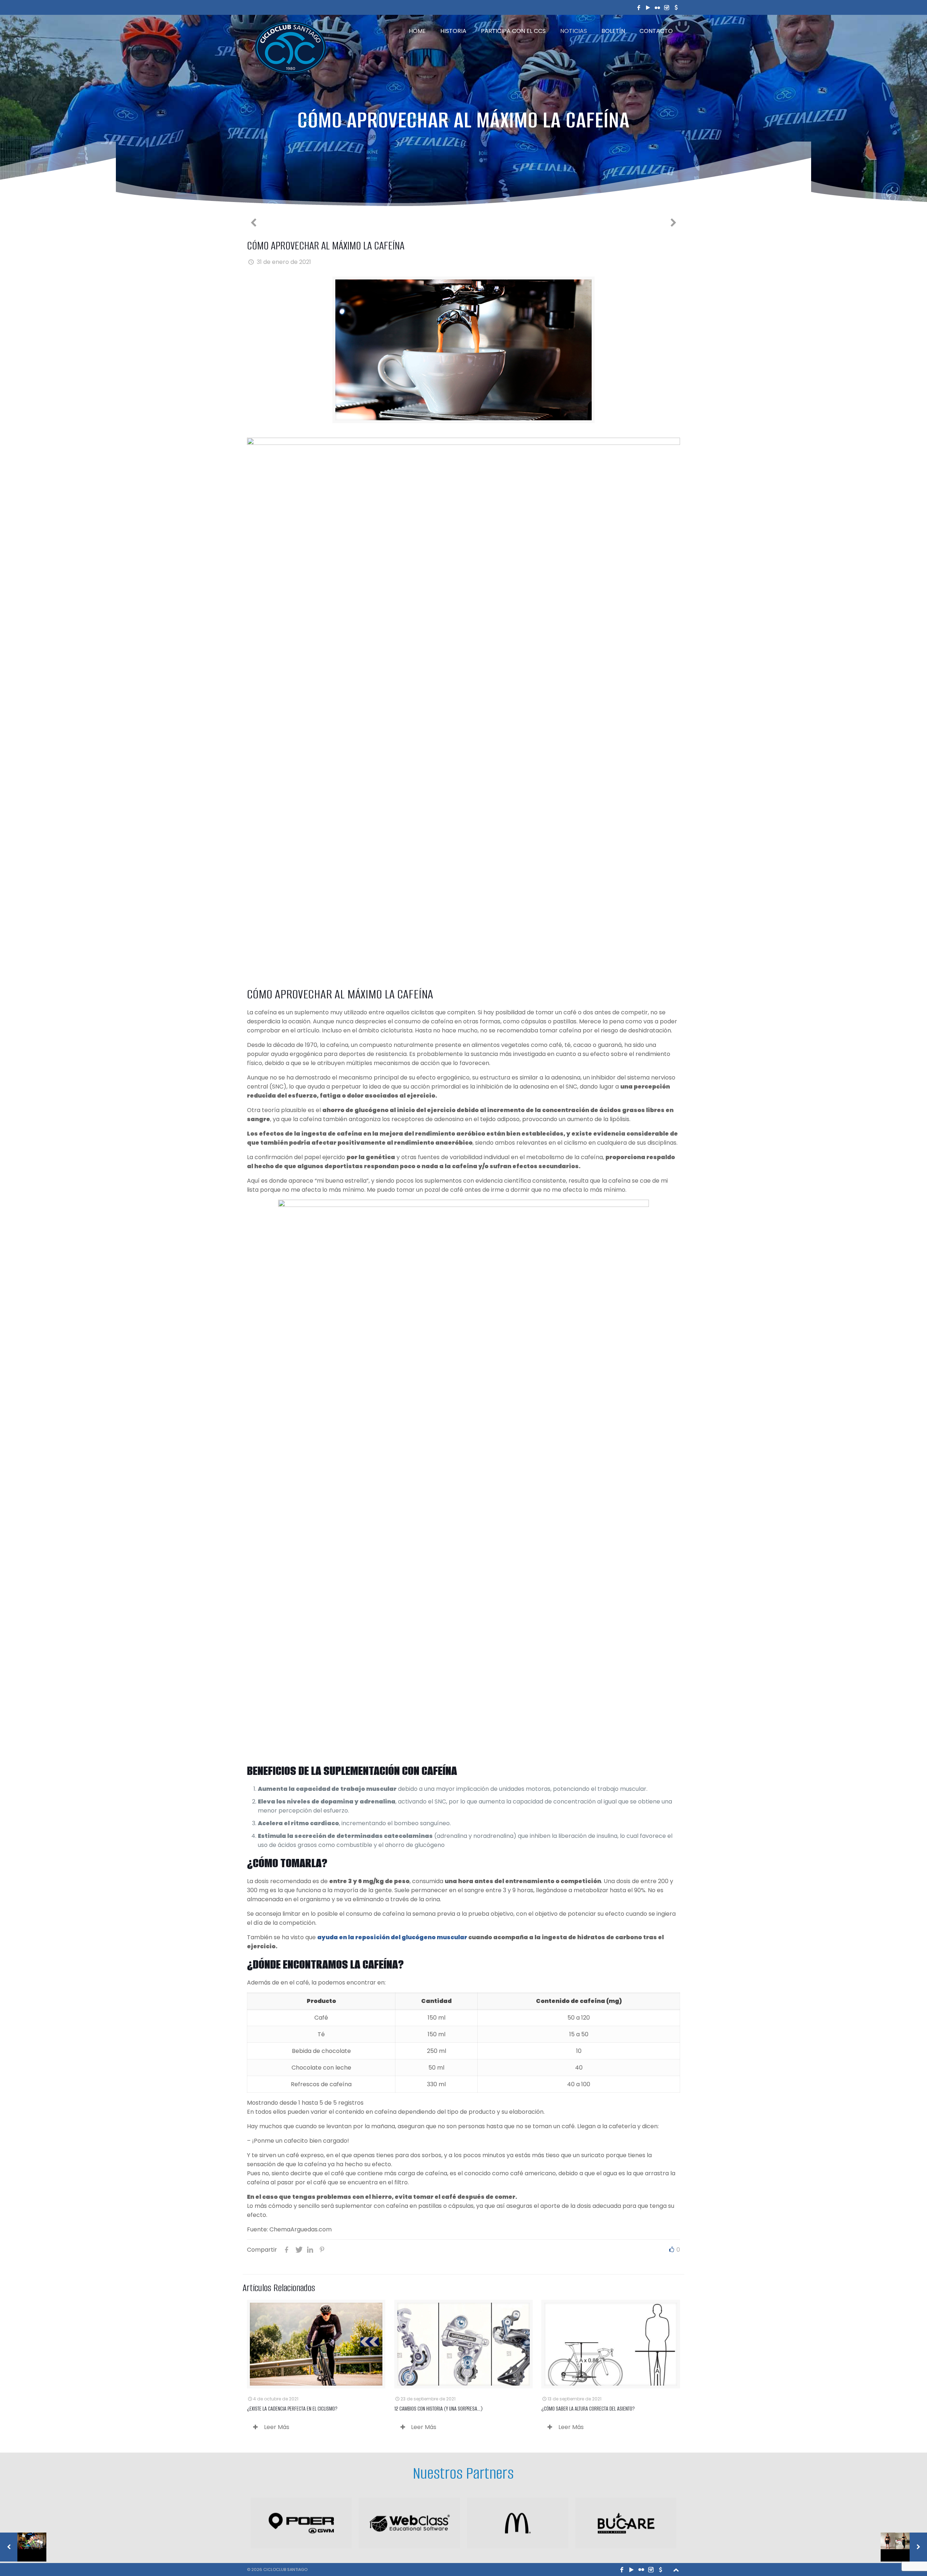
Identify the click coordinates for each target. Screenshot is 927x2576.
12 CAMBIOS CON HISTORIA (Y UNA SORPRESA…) (439, 2409)
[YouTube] (648, 7)
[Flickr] (658, 7)
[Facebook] (639, 7)
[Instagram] (667, 7)
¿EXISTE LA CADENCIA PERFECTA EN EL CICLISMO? (292, 2409)
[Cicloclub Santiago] (290, 47)
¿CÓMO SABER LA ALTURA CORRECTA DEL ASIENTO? (588, 2409)
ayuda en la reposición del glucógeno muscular (392, 1937)
